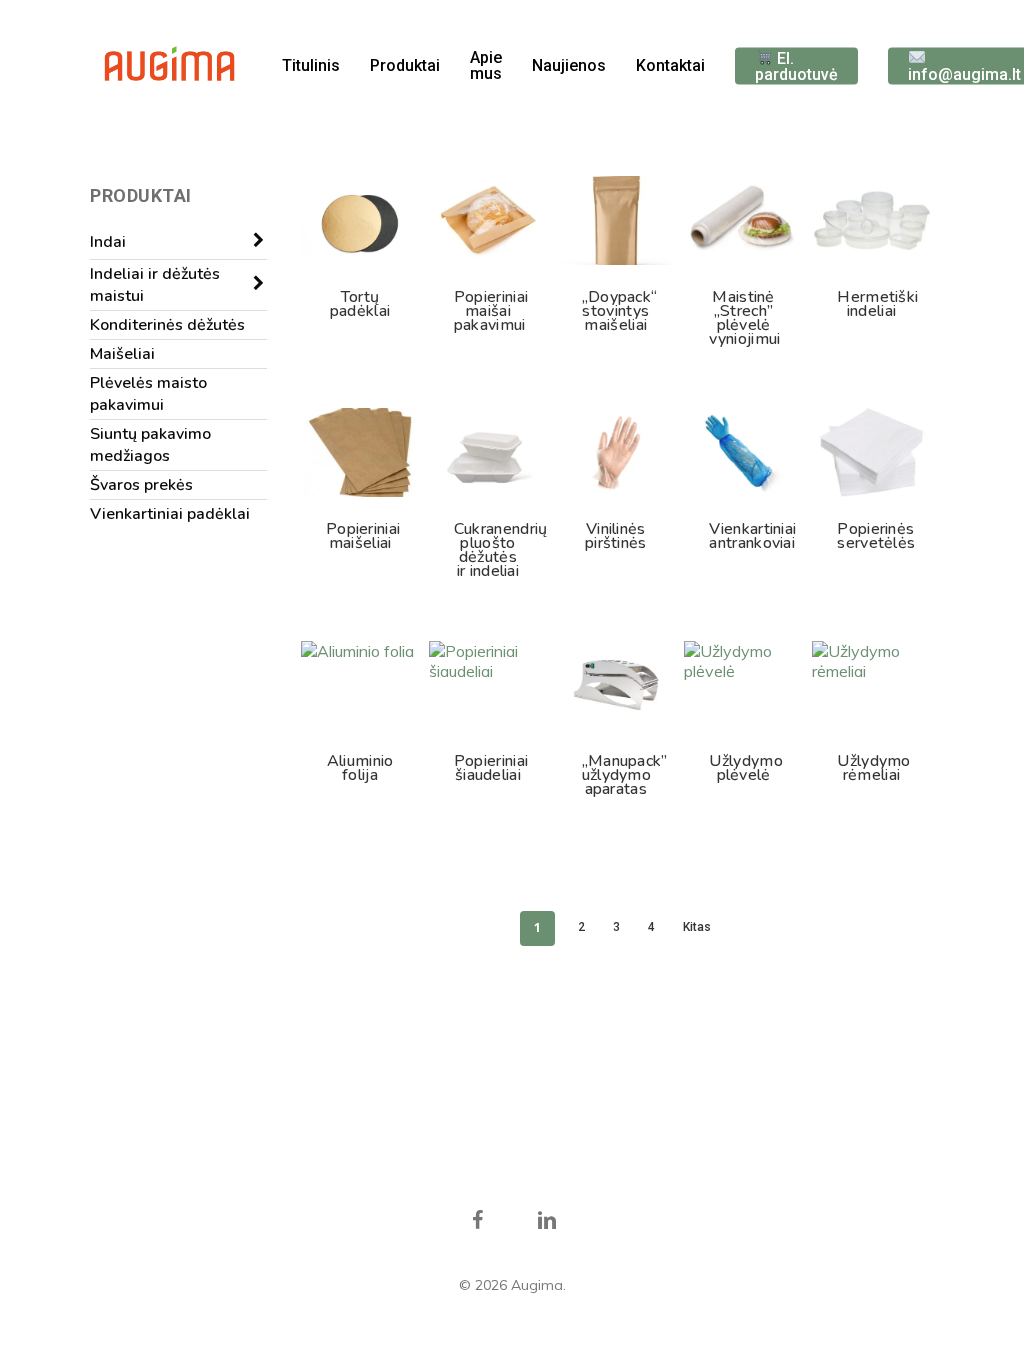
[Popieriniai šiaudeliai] (488, 685)
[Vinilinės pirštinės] (616, 452)
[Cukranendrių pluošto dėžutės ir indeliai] (488, 452)
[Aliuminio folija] (360, 685)
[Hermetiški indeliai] (871, 220)
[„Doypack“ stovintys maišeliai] (616, 220)
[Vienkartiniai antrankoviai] (743, 452)
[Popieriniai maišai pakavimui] (488, 220)
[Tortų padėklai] (360, 220)
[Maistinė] (743, 220)
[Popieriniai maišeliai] (360, 452)
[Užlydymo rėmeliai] (871, 685)
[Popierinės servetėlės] (871, 452)
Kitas (697, 927)
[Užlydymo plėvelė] (743, 685)
